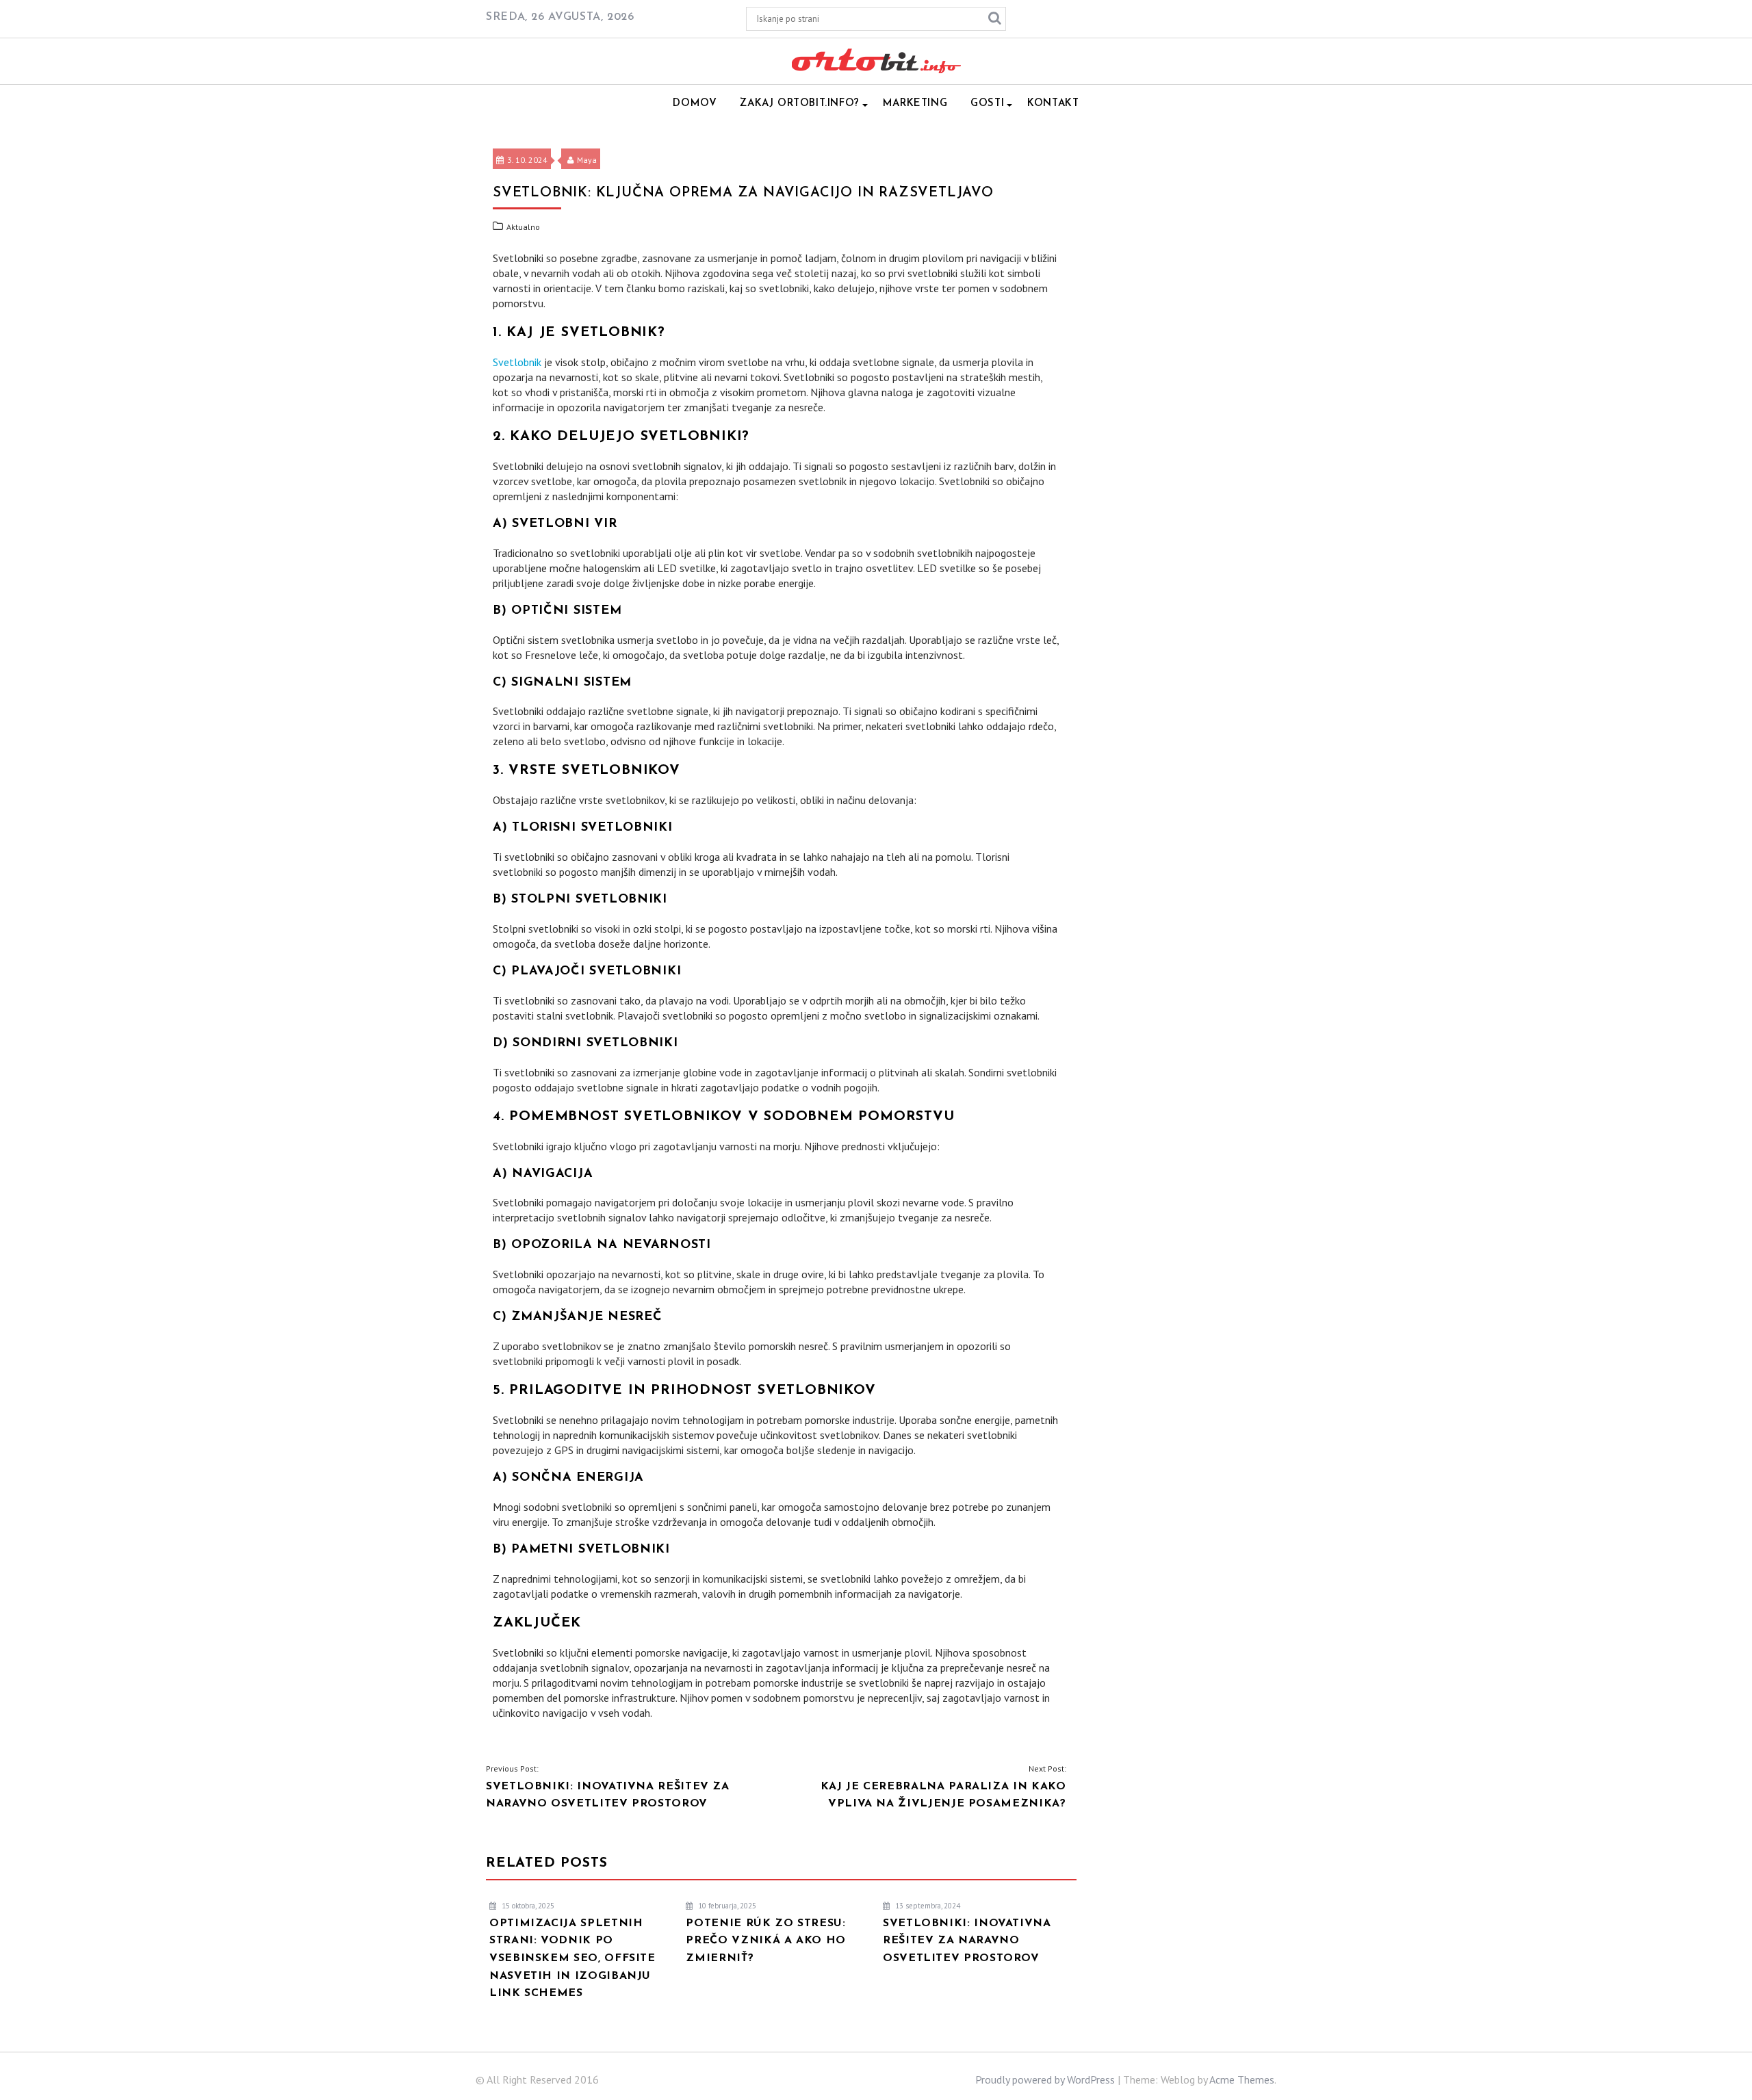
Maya (587, 160)
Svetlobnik (517, 362)
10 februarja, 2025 (726, 1906)
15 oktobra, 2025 (527, 1906)
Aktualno (523, 227)
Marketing (915, 104)
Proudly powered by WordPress (1045, 2079)
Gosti (987, 104)
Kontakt (1053, 104)
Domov (695, 104)
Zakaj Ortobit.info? (799, 104)
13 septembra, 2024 (927, 1906)
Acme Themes (1242, 2079)
